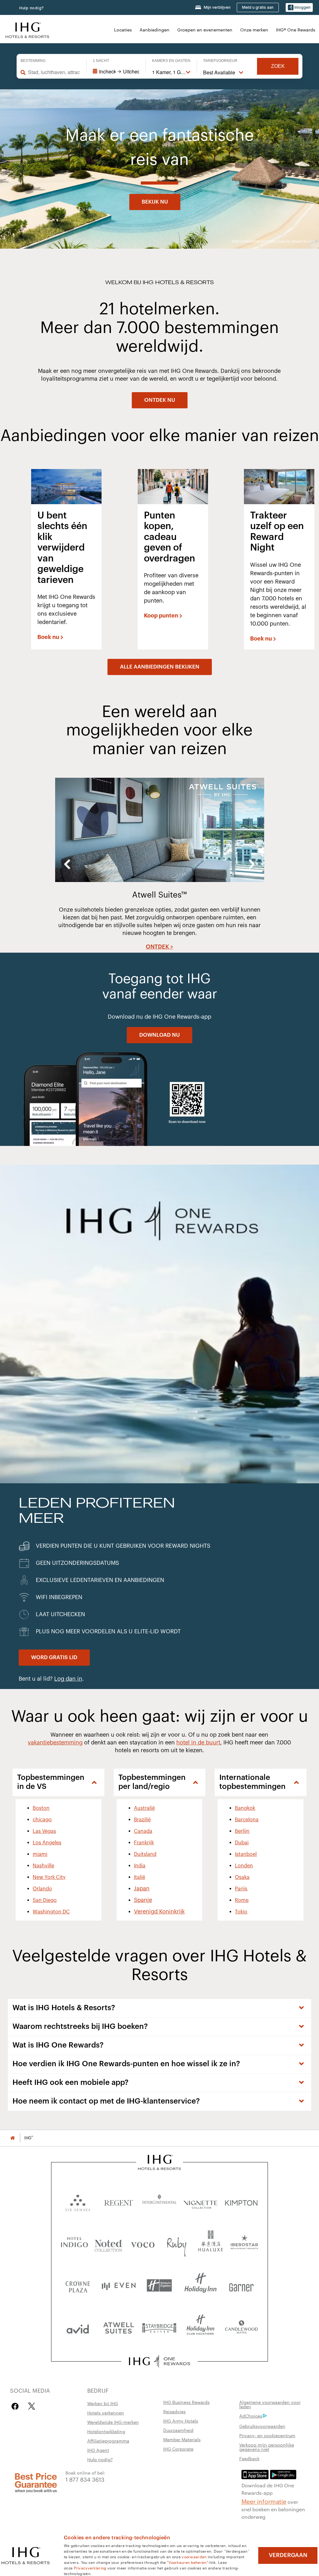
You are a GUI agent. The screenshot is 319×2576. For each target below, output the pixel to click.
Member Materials (182, 2439)
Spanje (143, 1900)
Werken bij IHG (103, 2403)
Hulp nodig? (32, 8)
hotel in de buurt (198, 1743)
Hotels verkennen (106, 2413)
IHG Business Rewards (186, 2402)
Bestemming (33, 61)
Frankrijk (144, 1843)
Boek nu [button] (48, 637)
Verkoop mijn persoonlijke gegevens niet (267, 2447)
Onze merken (254, 30)
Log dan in (68, 1679)
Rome (242, 1900)
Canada (143, 1831)
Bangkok (245, 1808)
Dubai (242, 1843)
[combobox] (54, 72)
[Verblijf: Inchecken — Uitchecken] (116, 72)
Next (252, 864)
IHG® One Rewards (296, 30)
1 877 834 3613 (85, 2479)
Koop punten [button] (161, 616)
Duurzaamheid (178, 2430)
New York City (49, 1877)
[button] (299, 8)
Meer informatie (264, 2501)
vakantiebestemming (55, 1743)
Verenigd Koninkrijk (159, 1912)
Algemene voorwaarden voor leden (270, 2404)
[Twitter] (32, 2406)
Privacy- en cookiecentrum (267, 2435)
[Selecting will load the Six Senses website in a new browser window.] (78, 2201)
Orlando (42, 1889)
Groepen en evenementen (205, 30)
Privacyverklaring (90, 2568)
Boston (41, 1808)
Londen (244, 1866)
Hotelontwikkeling (106, 2431)
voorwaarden (194, 2556)
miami (40, 1854)
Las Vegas (44, 1831)
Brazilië (142, 1820)
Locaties (123, 30)
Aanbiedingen (155, 30)
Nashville (43, 1866)
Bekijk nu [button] (155, 202)
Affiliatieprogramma (108, 2441)
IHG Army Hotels (181, 2421)
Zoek (278, 66)
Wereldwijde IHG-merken (113, 2422)
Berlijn (242, 1831)
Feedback (249, 2458)
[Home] (12, 2138)
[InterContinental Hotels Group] (27, 29)
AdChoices (251, 2416)
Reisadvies (174, 2411)
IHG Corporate (178, 2449)
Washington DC (51, 1912)
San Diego (45, 1900)
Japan (142, 1889)
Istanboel (246, 1854)
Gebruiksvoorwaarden (262, 2426)
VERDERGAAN (288, 2555)
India (140, 1866)
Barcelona (247, 1820)
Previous (67, 864)
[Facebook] (16, 2406)
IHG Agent (98, 2450)
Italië (140, 1877)
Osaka (242, 1877)
